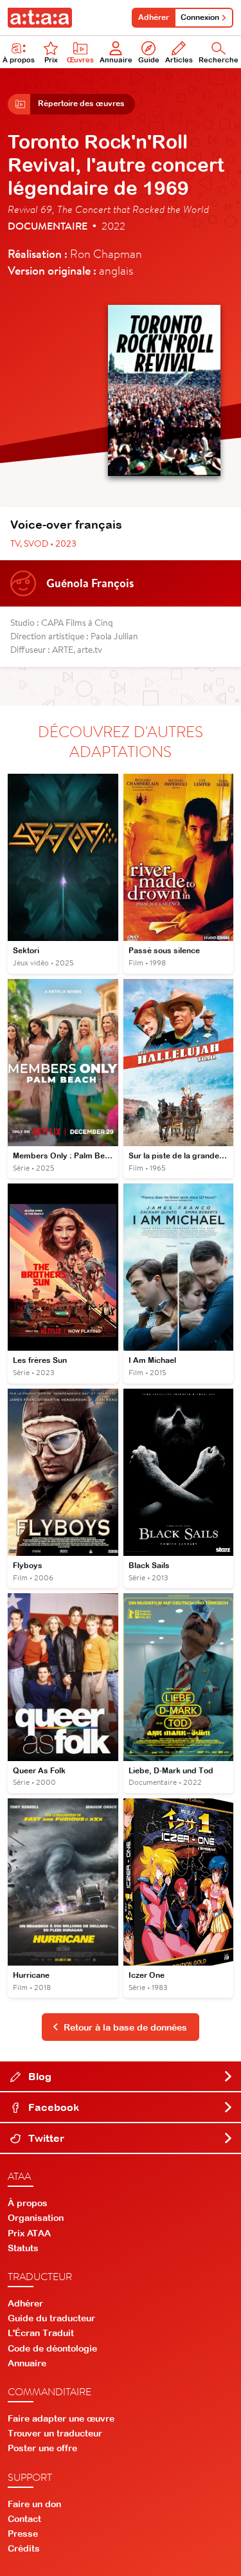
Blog (39, 2076)
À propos (19, 60)
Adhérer (154, 17)
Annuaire (116, 60)
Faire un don (34, 2504)
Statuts (23, 2248)
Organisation (36, 2218)
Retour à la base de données (125, 2027)
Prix (51, 60)
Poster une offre (42, 2448)
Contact (24, 2519)
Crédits (24, 2548)
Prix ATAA (29, 2233)
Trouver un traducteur (55, 2433)
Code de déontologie (52, 2348)
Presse (23, 2534)
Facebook (52, 2107)
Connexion (200, 17)
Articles (179, 60)
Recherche (219, 60)
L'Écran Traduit (41, 2333)
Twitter (45, 2138)
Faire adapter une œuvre (61, 2418)
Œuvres (80, 60)
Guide (149, 60)
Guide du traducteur (51, 2318)
